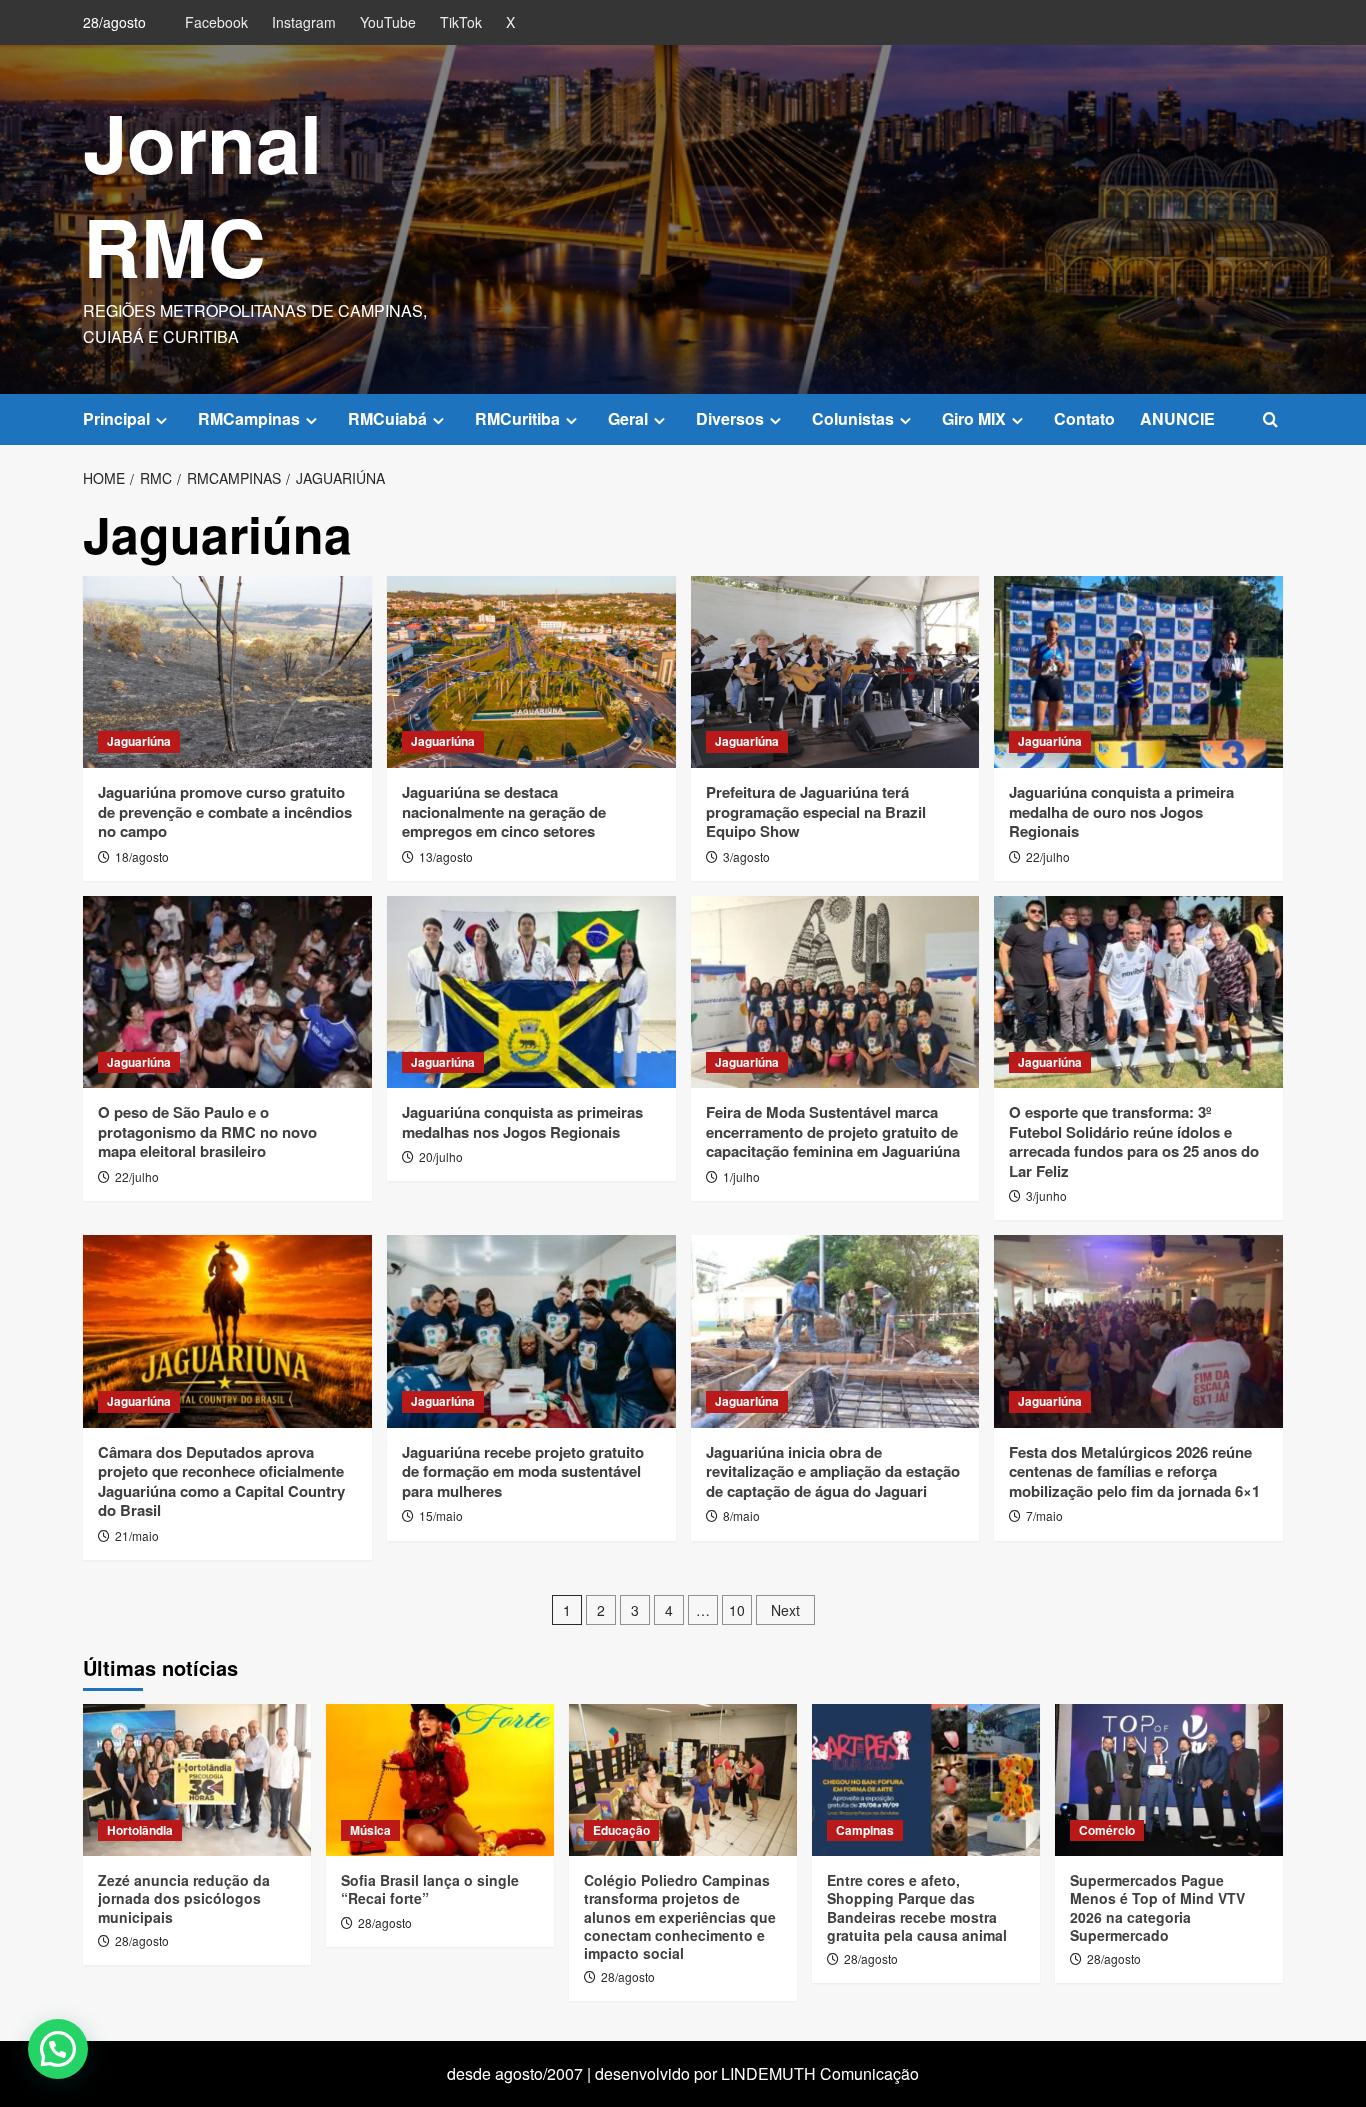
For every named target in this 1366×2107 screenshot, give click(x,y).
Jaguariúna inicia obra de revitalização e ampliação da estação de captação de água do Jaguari (833, 1471)
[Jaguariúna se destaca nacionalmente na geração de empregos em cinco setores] (531, 672)
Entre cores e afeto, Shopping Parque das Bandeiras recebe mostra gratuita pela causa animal (917, 1907)
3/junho (1046, 1195)
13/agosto (446, 856)
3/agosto (746, 856)
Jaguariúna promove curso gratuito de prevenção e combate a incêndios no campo (225, 811)
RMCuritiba (517, 418)
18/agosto (142, 856)
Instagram (304, 22)
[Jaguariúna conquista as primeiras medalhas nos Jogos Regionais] (531, 992)
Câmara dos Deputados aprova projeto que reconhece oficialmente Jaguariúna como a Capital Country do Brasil (221, 1481)
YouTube (388, 22)
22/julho (1048, 856)
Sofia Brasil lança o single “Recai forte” (430, 1889)
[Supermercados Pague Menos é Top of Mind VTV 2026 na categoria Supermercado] (1169, 1780)
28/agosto (142, 1940)
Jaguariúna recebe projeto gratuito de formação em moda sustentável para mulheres (523, 1471)
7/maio (1044, 1515)
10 (737, 1610)
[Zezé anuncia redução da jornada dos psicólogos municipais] (197, 1780)
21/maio (137, 1535)
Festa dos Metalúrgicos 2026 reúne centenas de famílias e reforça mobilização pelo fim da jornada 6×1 (1134, 1471)
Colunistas (853, 418)
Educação (621, 1830)
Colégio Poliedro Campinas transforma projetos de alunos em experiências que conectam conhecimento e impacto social (680, 1916)
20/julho (441, 1156)
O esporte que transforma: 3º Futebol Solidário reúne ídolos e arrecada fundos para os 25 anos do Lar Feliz (1134, 1141)
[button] (1270, 419)
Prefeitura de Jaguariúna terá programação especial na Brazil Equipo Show (816, 811)
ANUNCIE (1177, 418)
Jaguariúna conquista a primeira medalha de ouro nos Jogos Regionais (1121, 811)
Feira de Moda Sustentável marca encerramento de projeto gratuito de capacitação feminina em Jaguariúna (833, 1131)
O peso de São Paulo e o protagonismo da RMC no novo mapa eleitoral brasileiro (207, 1131)
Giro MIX (974, 418)
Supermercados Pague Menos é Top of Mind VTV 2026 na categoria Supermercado (1157, 1907)
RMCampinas (249, 418)
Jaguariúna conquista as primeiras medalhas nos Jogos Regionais (522, 1122)
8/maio (741, 1515)
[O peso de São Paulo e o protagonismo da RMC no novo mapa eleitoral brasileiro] (227, 992)
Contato (1084, 418)
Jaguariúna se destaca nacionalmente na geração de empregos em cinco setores (504, 811)
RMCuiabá (387, 418)
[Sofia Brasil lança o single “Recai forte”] (440, 1780)
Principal (116, 418)
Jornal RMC (202, 193)
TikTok (461, 22)
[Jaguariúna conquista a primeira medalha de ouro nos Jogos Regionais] (1138, 672)
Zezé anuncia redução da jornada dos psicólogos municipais (184, 1898)
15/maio (441, 1515)
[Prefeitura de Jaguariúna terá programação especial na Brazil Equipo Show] (835, 672)
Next (785, 1610)
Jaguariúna (139, 741)
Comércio (1107, 1830)
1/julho (741, 1176)
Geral (628, 418)
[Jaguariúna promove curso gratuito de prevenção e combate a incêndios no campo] (227, 672)
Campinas (865, 1830)
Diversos (730, 418)
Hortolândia (140, 1830)
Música (370, 1830)
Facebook (216, 22)
